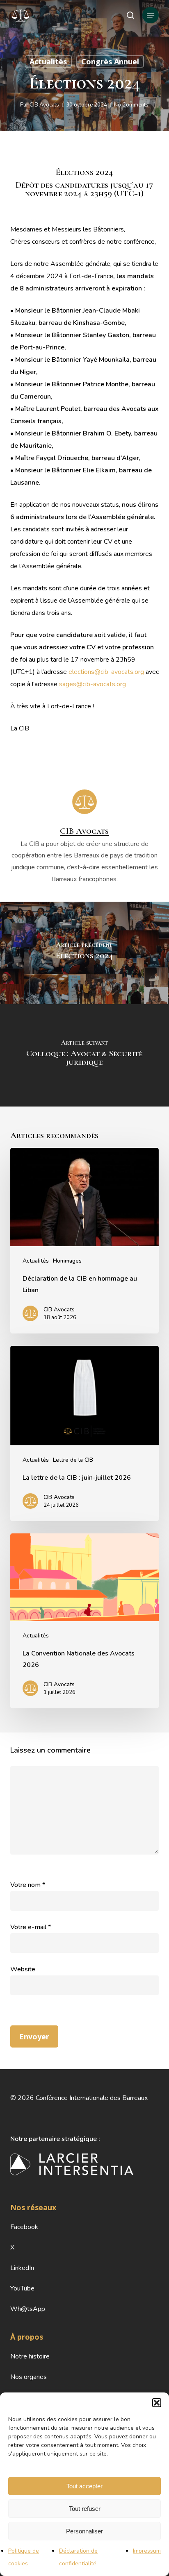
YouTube (22, 2288)
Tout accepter (84, 2486)
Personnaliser (84, 2531)
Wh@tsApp (28, 2309)
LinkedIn (22, 2268)
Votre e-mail (31, 1927)
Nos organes (29, 2377)
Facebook (24, 2227)
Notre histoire (30, 2356)
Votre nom (28, 1885)
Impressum (147, 2551)
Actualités (48, 61)
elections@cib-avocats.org (106, 672)
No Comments (131, 105)
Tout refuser (85, 2509)
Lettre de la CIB (73, 1460)
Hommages (67, 1261)
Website (23, 1969)
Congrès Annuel (110, 61)
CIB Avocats (44, 105)
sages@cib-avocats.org (92, 684)
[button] (157, 2403)
